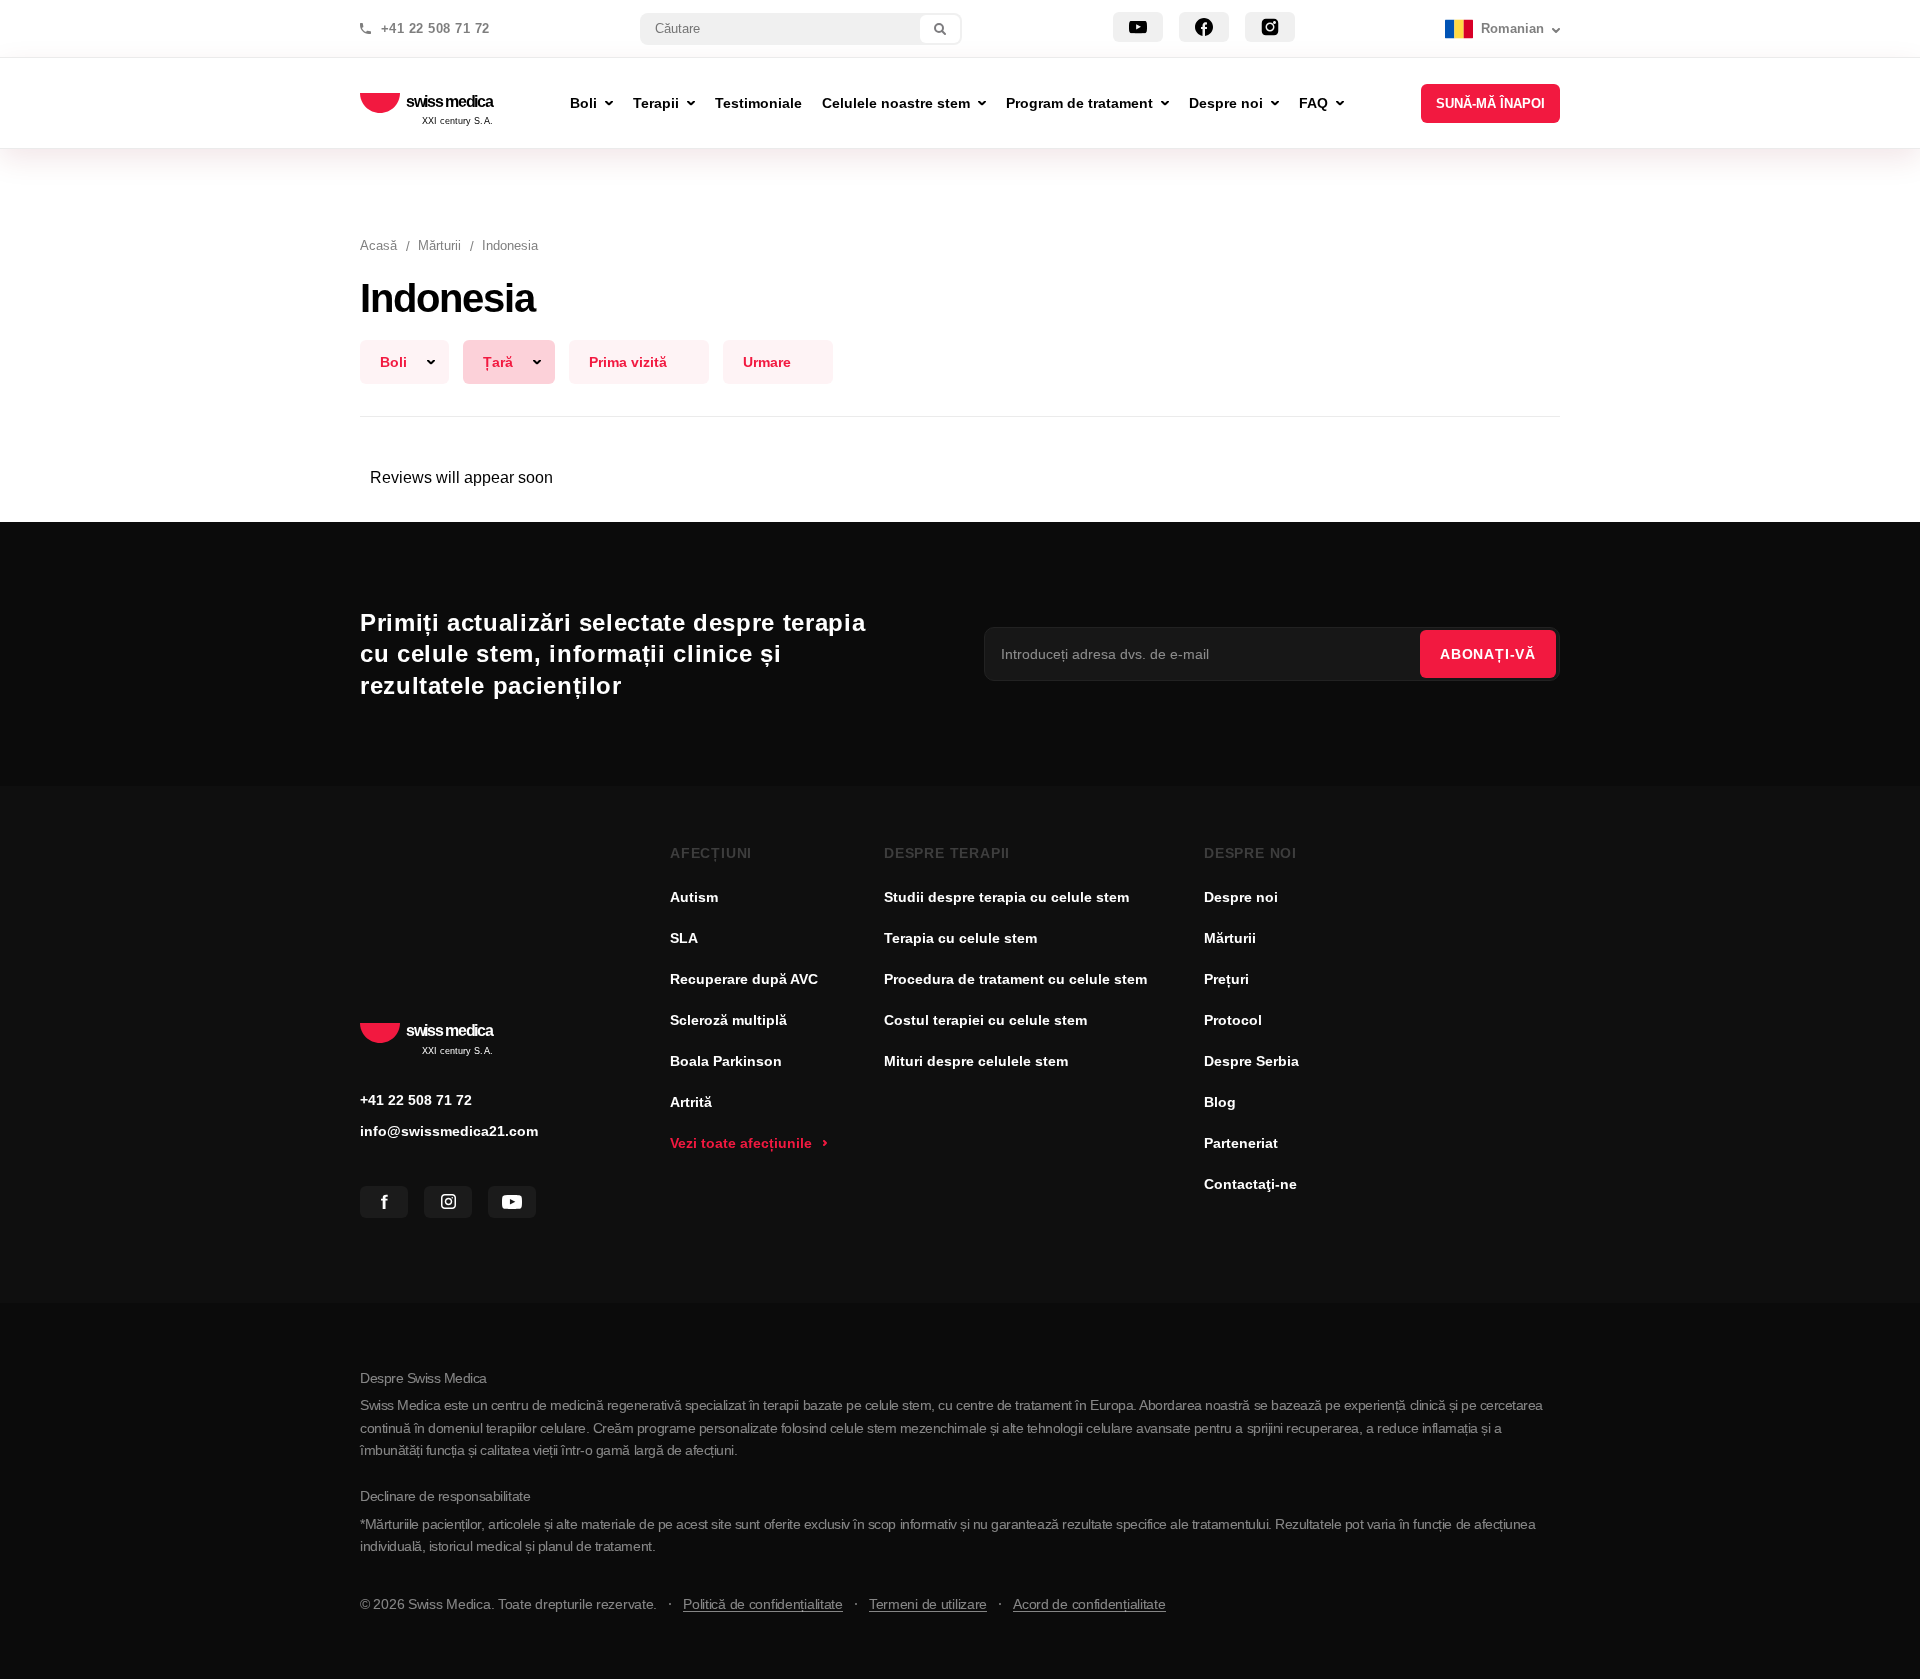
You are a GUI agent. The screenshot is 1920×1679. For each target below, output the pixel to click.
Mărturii (1230, 938)
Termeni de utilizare (928, 1604)
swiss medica (449, 103)
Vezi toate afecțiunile (741, 1143)
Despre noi (1241, 897)
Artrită (691, 1102)
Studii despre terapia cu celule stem (1006, 897)
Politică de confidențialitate (763, 1604)
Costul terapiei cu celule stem (985, 1020)
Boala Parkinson (726, 1061)
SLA (684, 938)
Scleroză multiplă (728, 1020)
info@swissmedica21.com (449, 1131)
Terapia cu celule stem (960, 938)
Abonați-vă (1488, 654)
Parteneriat (1241, 1143)
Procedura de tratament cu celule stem (1015, 979)
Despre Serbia (1251, 1061)
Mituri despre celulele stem (976, 1061)
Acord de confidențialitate (1089, 1604)
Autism (694, 897)
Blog (1220, 1102)
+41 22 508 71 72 (435, 29)
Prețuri (1226, 979)
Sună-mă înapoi (1490, 103)
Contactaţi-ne (1250, 1184)
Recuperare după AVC (744, 979)
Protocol (1233, 1020)
